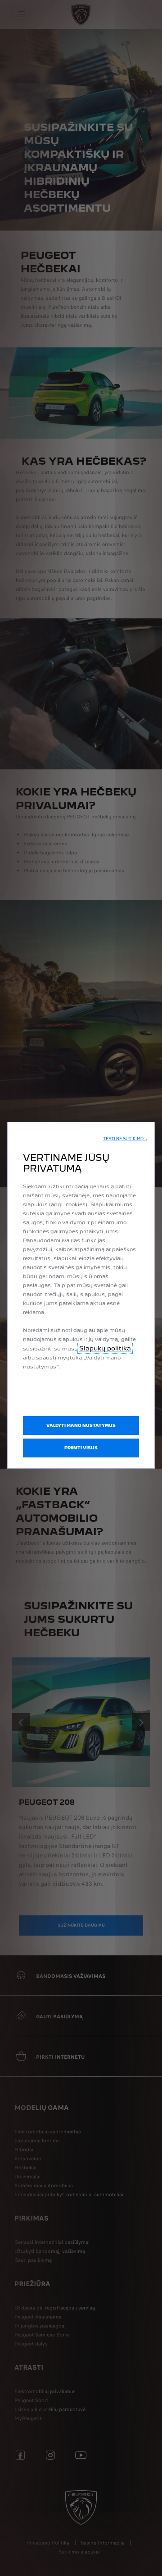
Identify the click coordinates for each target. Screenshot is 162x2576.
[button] (125, 1139)
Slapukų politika (105, 1348)
